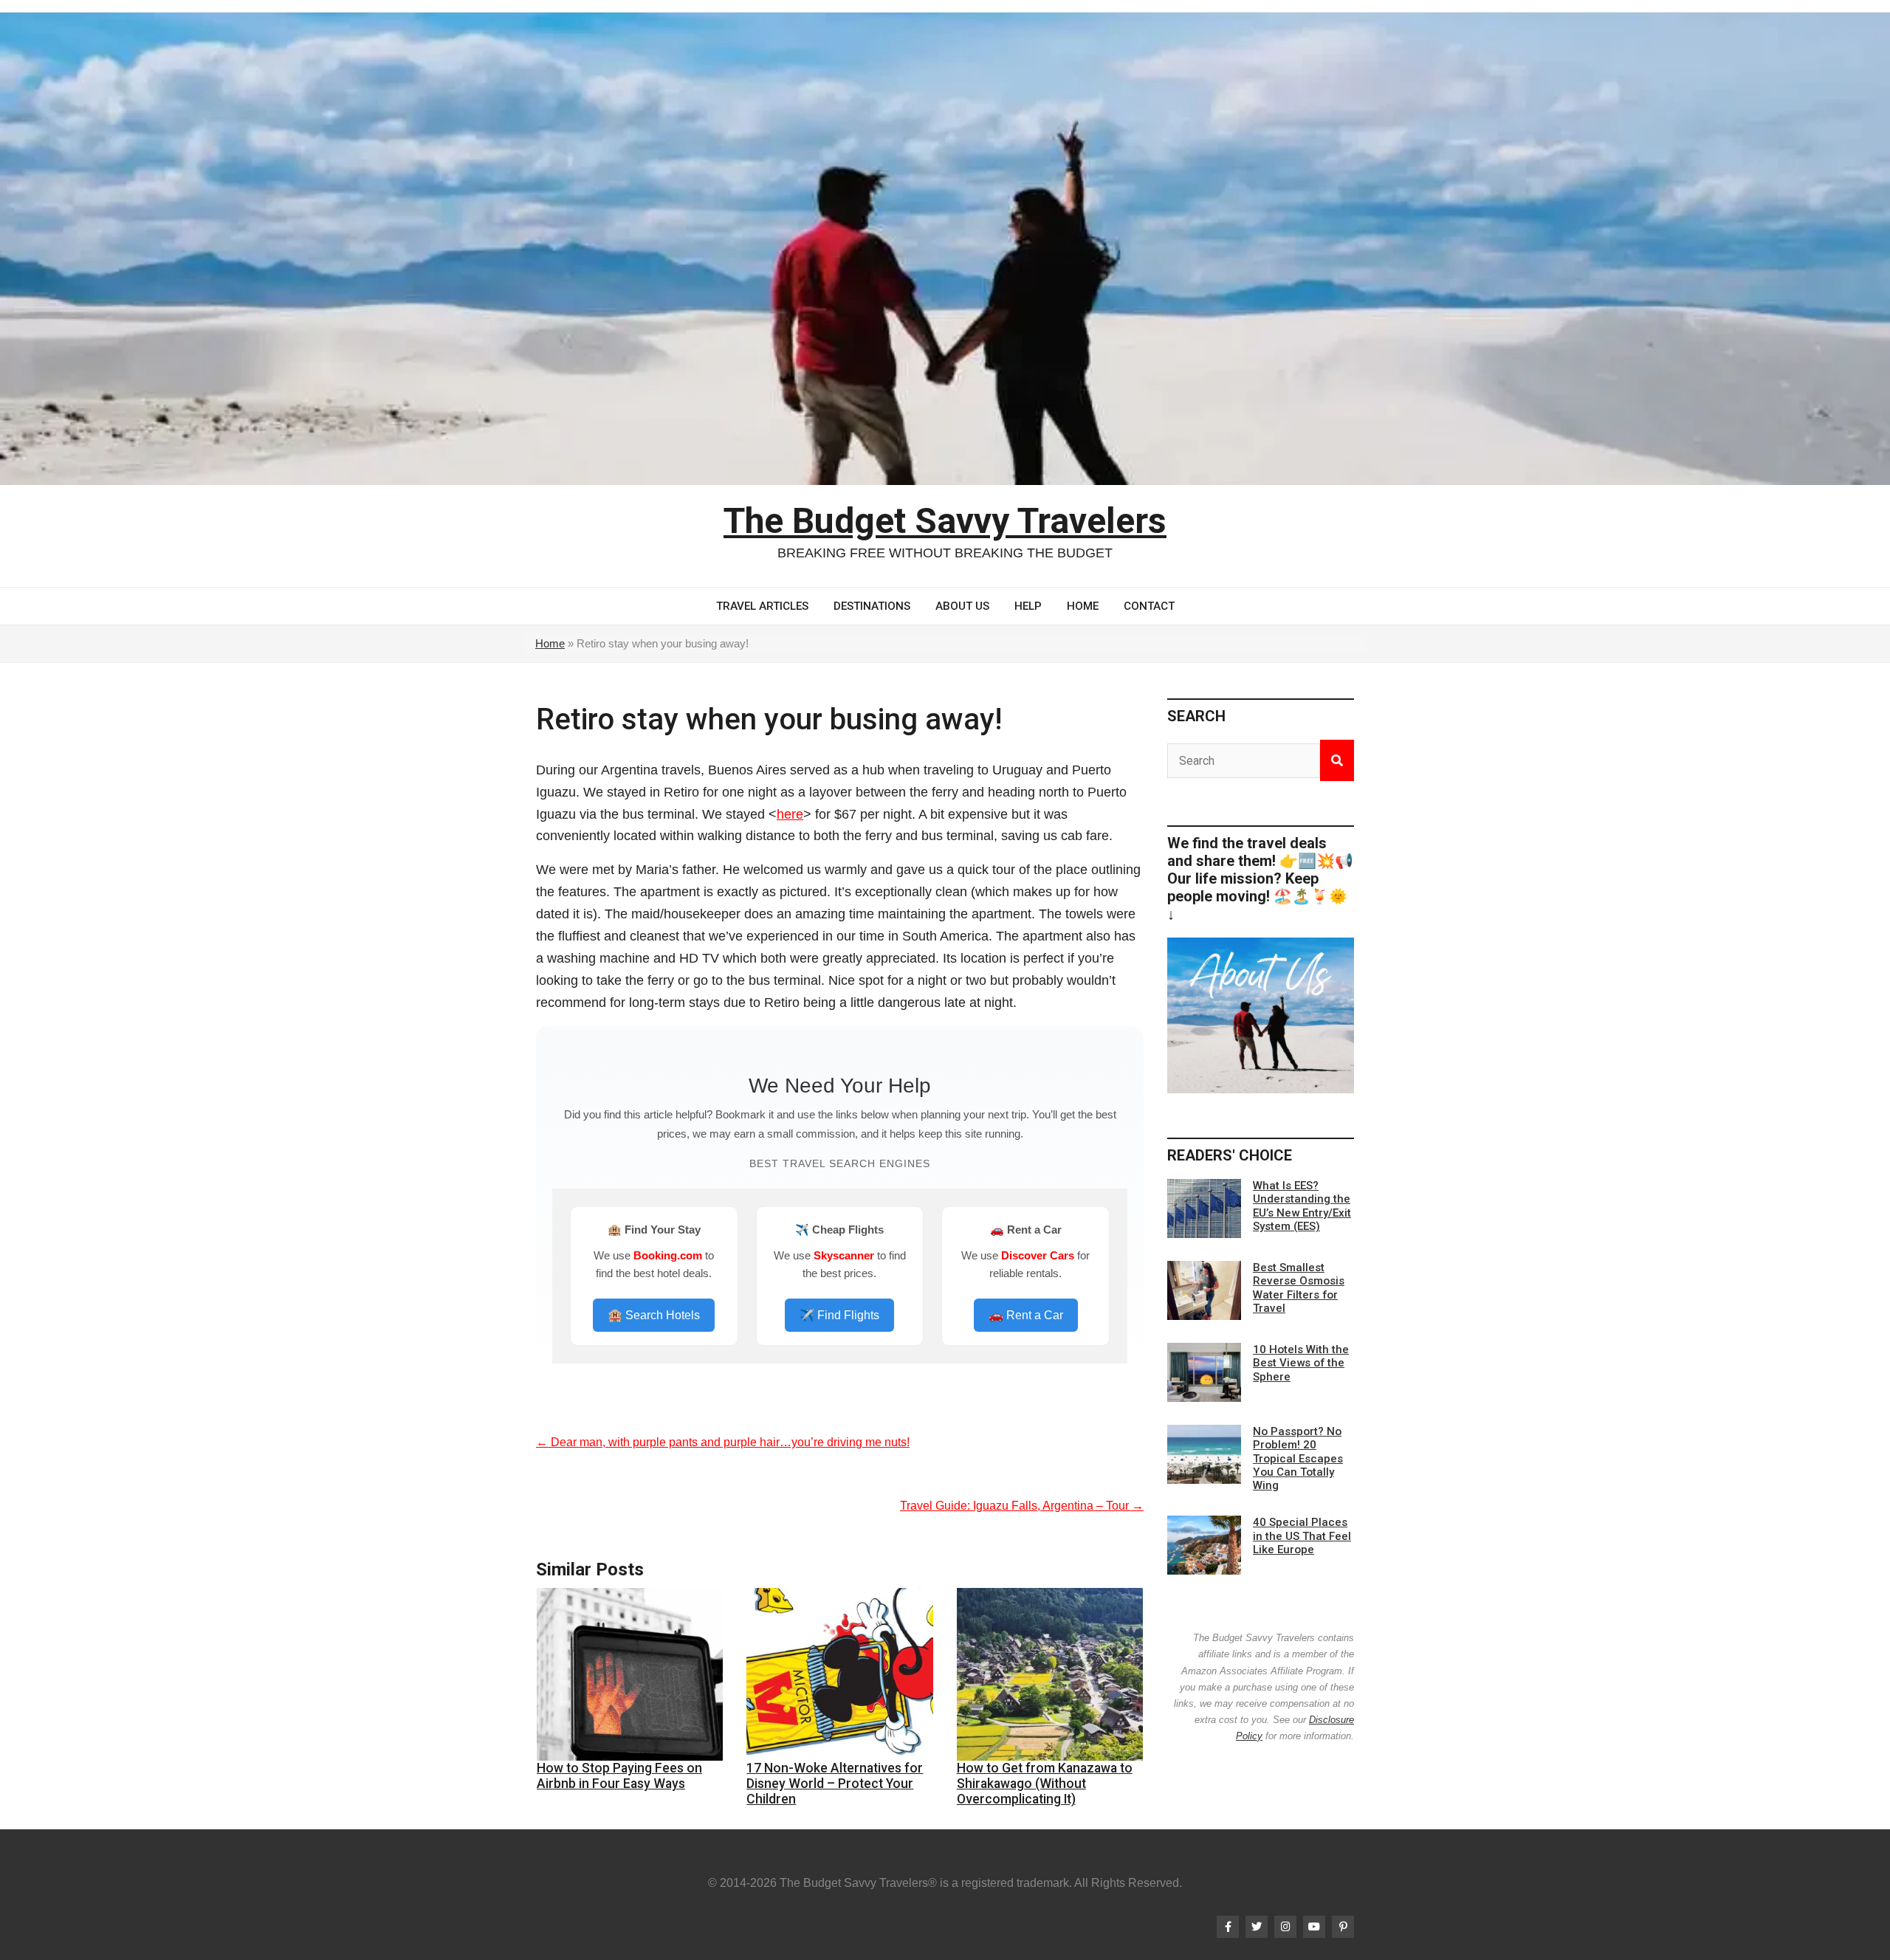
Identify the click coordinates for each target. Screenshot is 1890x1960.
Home (550, 643)
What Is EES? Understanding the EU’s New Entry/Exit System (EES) (1302, 1206)
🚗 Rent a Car (1026, 1315)
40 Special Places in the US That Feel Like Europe (1302, 1536)
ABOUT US (962, 606)
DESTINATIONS (872, 606)
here (790, 814)
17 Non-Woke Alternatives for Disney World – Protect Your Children (835, 1784)
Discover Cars (1038, 1255)
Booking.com (668, 1255)
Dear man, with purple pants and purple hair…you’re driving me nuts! (723, 1442)
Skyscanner (844, 1255)
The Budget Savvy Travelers (945, 521)
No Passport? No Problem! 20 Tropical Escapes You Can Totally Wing (1298, 1458)
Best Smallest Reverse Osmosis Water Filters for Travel (1299, 1288)
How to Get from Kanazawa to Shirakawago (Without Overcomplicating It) (1045, 1784)
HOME (1083, 606)
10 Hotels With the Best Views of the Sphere (1301, 1363)
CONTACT (1149, 606)
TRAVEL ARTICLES (762, 606)
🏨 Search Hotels (654, 1315)
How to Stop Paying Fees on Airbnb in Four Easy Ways (619, 1776)
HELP (1028, 606)
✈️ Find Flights (839, 1315)
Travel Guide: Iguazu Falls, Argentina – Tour (1022, 1506)
